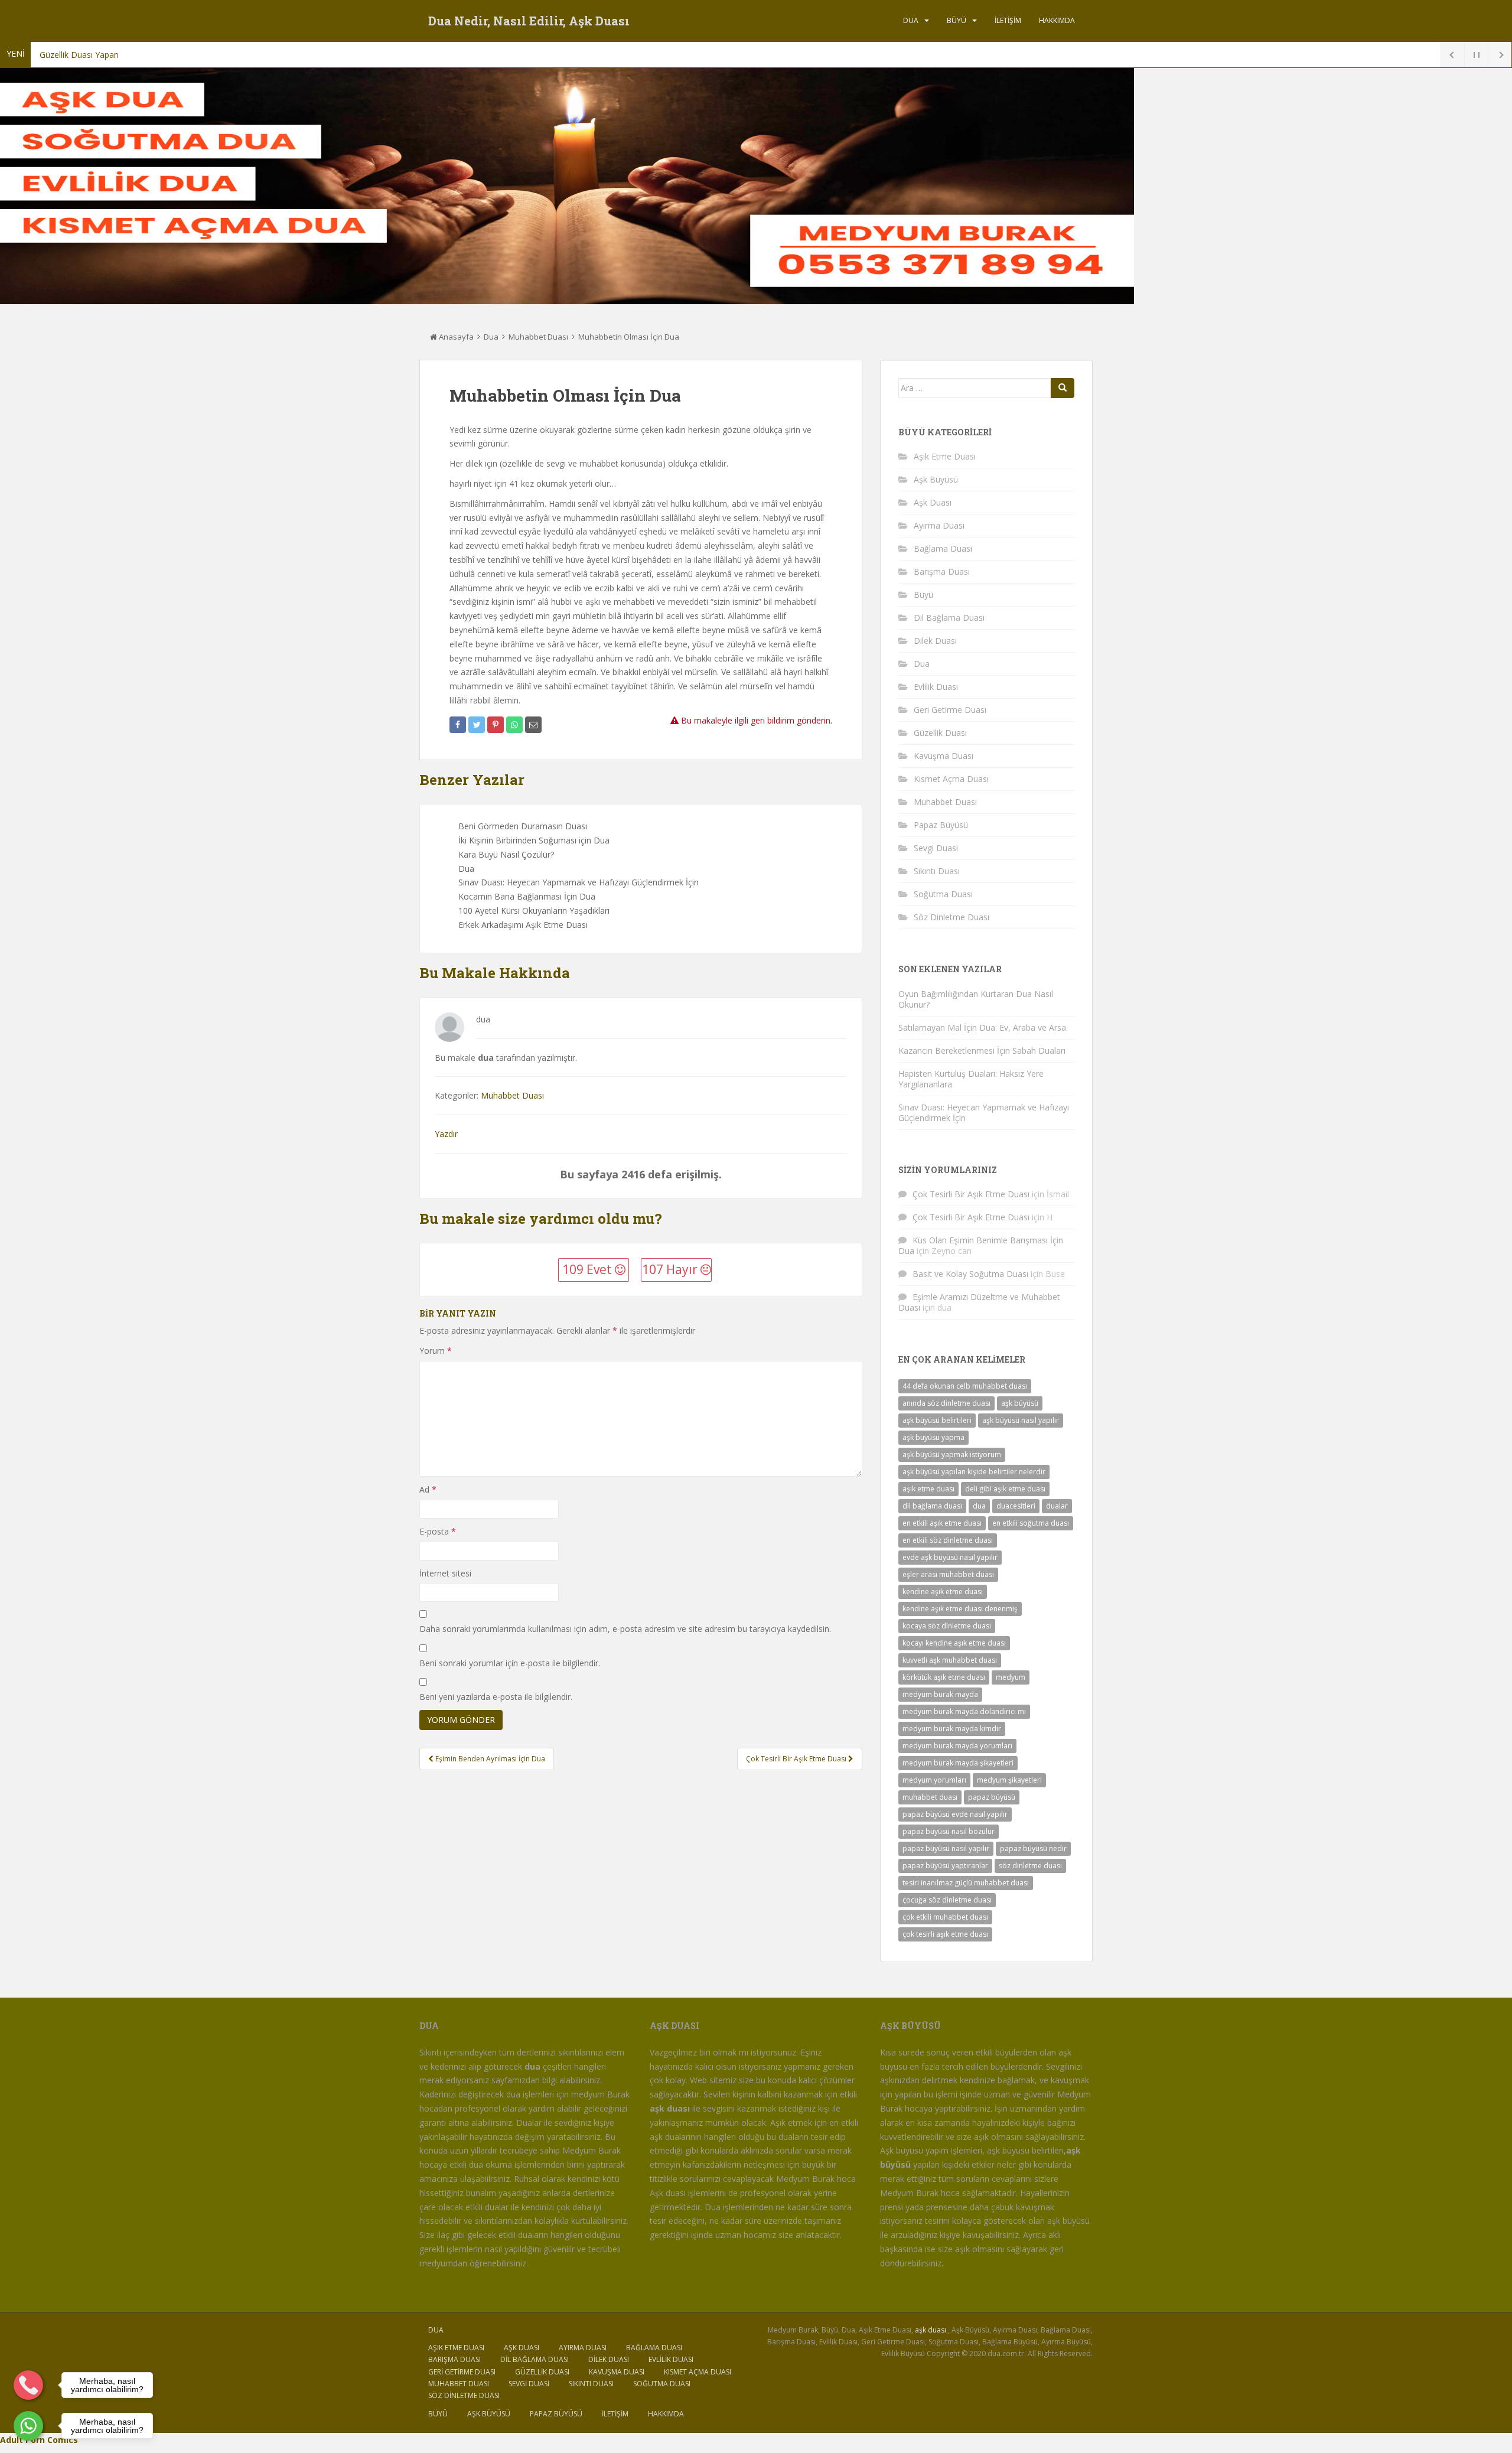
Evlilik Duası (936, 687)
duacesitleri (1016, 1506)
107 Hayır (671, 1269)
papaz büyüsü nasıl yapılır (946, 1848)
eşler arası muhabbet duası (948, 1574)
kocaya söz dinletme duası (947, 1626)
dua (979, 1506)
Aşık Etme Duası (945, 456)
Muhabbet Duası (538, 337)
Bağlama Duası (943, 548)
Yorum (436, 1351)
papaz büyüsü (992, 1797)
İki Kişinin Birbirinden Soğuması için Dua (534, 840)
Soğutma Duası (943, 894)
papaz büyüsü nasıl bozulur (949, 1831)
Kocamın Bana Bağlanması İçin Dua (527, 896)
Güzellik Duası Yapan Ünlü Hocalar (105, 55)
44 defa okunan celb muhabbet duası (965, 1386)
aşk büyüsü (1020, 1403)
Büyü (957, 20)
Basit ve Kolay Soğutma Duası (970, 1274)
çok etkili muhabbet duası (945, 1917)
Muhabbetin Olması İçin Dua (629, 337)
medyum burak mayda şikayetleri (958, 1763)
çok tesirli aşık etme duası (945, 1934)
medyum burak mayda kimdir (952, 1729)
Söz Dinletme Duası (951, 917)
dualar (1057, 1506)
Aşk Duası (933, 502)
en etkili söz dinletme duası (948, 1540)
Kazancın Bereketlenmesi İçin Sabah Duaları (982, 1050)
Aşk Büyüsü (936, 479)
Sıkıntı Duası (937, 871)
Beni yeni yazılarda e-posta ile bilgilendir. (496, 1697)
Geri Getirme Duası (950, 710)
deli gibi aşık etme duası (1005, 1489)
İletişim (1008, 20)
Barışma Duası (942, 571)
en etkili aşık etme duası (942, 1523)
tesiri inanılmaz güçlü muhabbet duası (966, 1883)
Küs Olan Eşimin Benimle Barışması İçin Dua (981, 1245)
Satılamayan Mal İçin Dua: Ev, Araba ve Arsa (982, 1027)
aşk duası (931, 2330)
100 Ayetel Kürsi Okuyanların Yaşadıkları (534, 910)
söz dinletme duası (1030, 1866)
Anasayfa (455, 337)
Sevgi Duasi (936, 848)
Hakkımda (1057, 20)
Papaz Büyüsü (941, 825)
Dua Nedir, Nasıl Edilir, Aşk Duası (529, 21)
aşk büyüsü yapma (933, 1437)
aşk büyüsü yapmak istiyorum (952, 1454)
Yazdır (446, 1134)
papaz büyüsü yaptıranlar (945, 1866)
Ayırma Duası (939, 525)
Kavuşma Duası (944, 756)
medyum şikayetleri (1009, 1780)
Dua (911, 20)
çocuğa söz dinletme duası (947, 1900)
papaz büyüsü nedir (1033, 1848)
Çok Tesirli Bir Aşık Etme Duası (971, 1194)
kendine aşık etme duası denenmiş (960, 1609)
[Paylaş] (458, 725)
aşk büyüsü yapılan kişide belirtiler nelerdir (974, 1472)
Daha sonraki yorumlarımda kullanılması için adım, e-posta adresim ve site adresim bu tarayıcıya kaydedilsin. (625, 1629)
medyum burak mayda (940, 1694)
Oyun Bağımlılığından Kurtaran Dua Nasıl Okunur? (976, 999)
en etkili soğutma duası (1031, 1523)
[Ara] (1063, 388)
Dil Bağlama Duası (949, 618)
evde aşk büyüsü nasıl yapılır (950, 1557)
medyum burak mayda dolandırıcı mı (964, 1711)
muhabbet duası (930, 1797)
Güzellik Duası (940, 733)
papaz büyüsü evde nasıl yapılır (955, 1814)
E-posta (438, 1531)
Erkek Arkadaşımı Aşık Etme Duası (523, 925)
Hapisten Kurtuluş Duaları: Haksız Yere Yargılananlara (971, 1079)
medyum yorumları (934, 1780)
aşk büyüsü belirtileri (937, 1420)
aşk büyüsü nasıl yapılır (1021, 1420)
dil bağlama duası (932, 1506)
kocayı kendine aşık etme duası (954, 1643)
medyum (1011, 1677)
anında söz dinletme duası (946, 1403)
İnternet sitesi (445, 1573)
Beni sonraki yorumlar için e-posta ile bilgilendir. (510, 1663)
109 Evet (589, 1269)
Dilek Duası (935, 641)
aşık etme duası (928, 1489)
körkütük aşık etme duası (944, 1677)
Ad (428, 1489)
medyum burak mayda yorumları (957, 1746)
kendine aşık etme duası (943, 1592)
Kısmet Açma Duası (951, 779)
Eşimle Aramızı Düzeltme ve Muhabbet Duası (979, 1302)
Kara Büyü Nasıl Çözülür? (506, 854)
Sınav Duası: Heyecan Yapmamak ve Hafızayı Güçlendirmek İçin (579, 882)
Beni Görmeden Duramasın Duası (523, 826)
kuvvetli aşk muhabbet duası (950, 1660)
